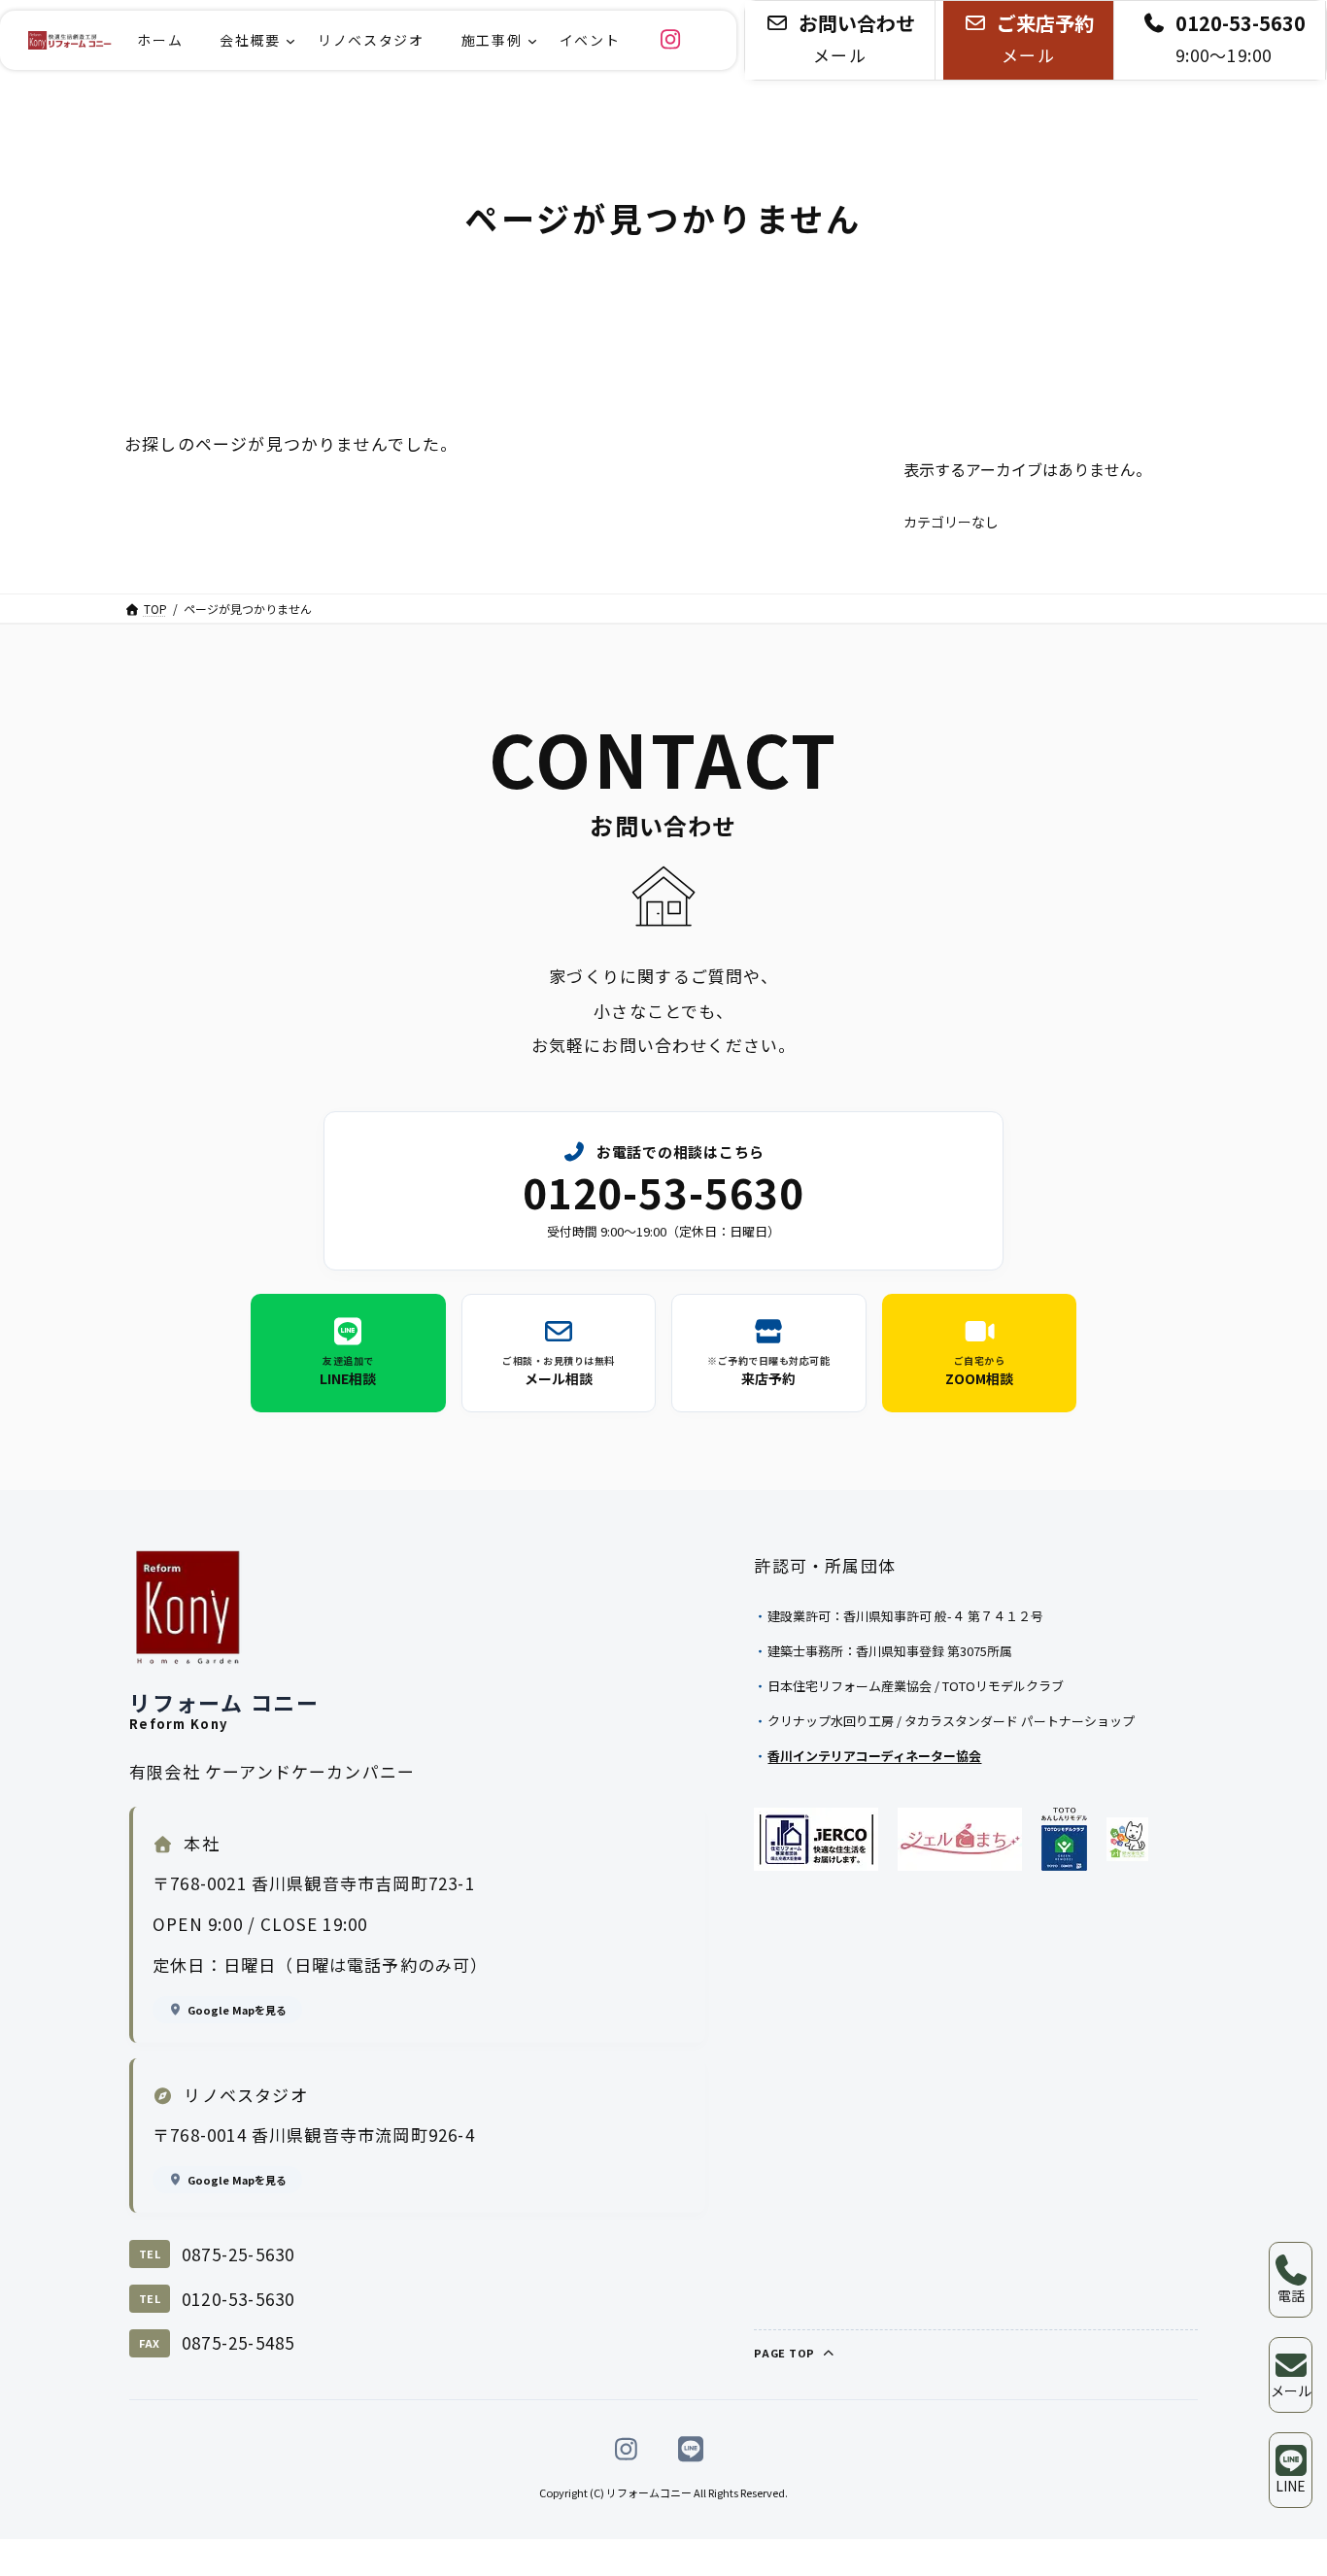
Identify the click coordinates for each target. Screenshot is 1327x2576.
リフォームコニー (649, 2492)
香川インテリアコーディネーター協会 (874, 1756)
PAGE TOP (786, 2353)
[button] (840, 40)
